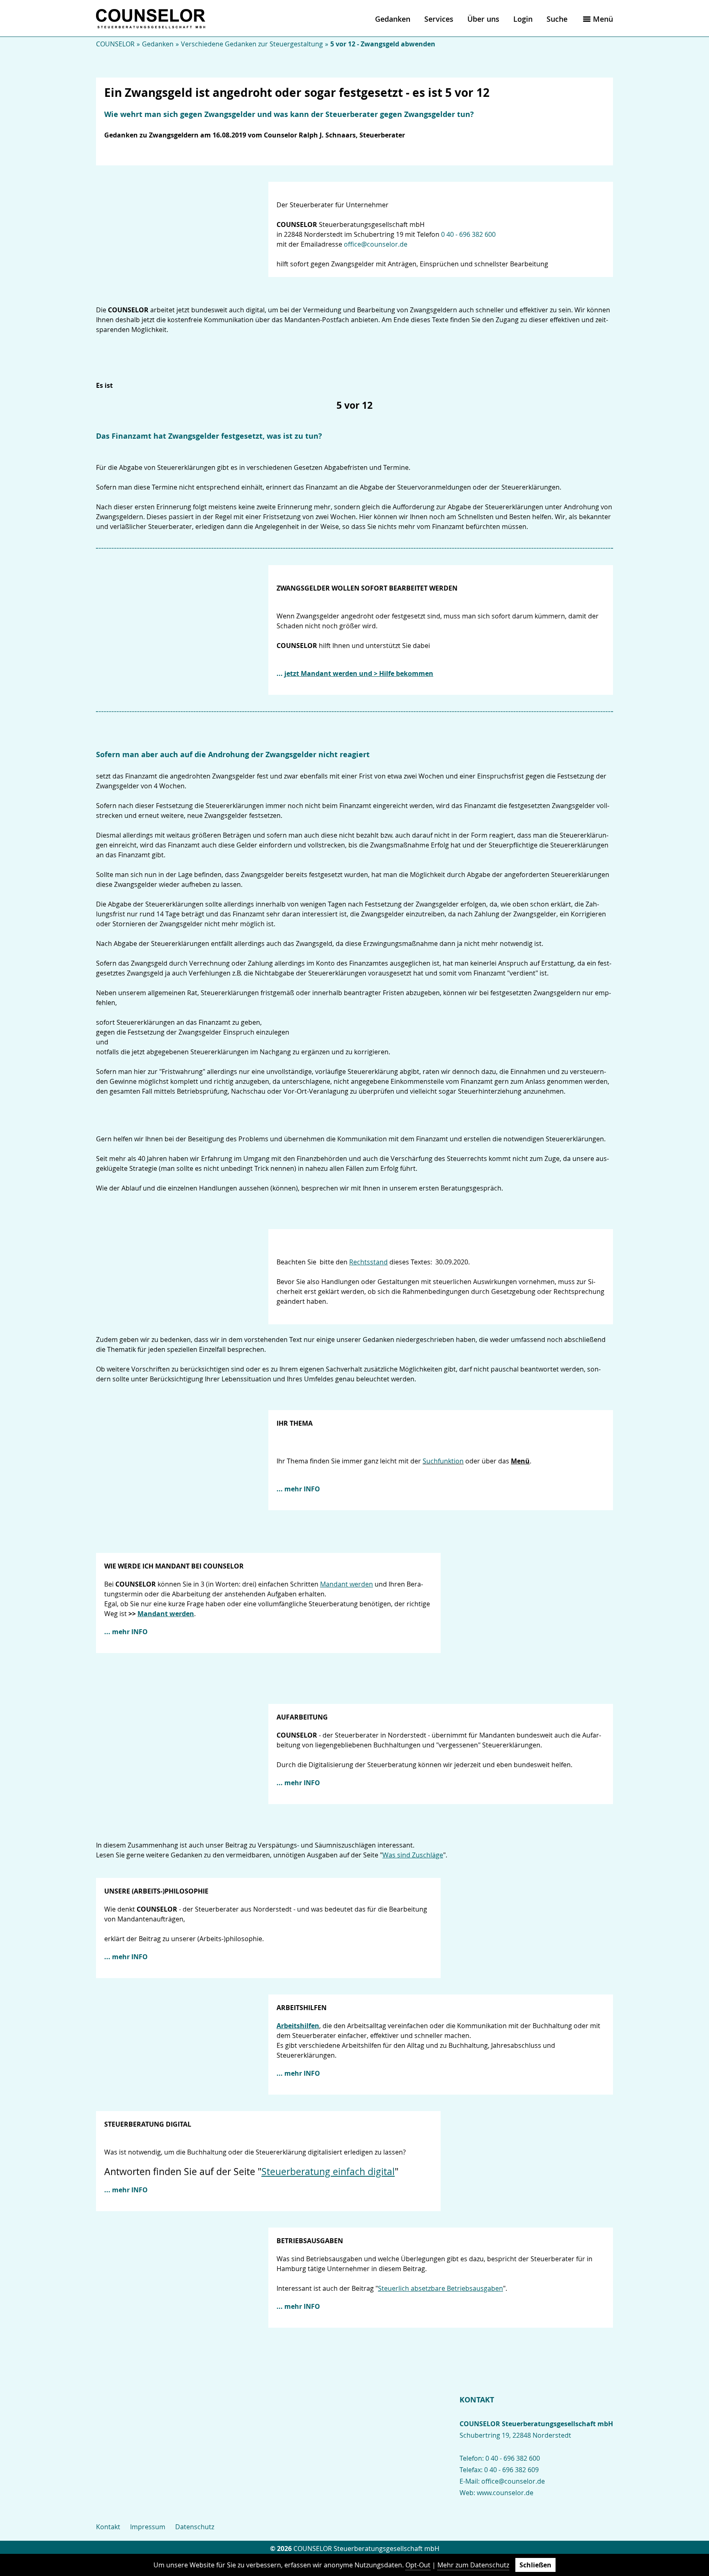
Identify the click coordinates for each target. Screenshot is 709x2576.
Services (439, 19)
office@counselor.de (376, 244)
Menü (603, 19)
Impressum (148, 2527)
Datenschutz (195, 2527)
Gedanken (393, 19)
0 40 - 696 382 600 (468, 234)
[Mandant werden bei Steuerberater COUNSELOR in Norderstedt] (182, 630)
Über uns (483, 19)
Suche (557, 19)
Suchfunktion (443, 1461)
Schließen (535, 2565)
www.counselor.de (505, 2493)
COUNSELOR (115, 44)
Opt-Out (418, 2565)
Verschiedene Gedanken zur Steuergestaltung (252, 44)
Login (523, 19)
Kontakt (108, 2527)
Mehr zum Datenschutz (473, 2565)
